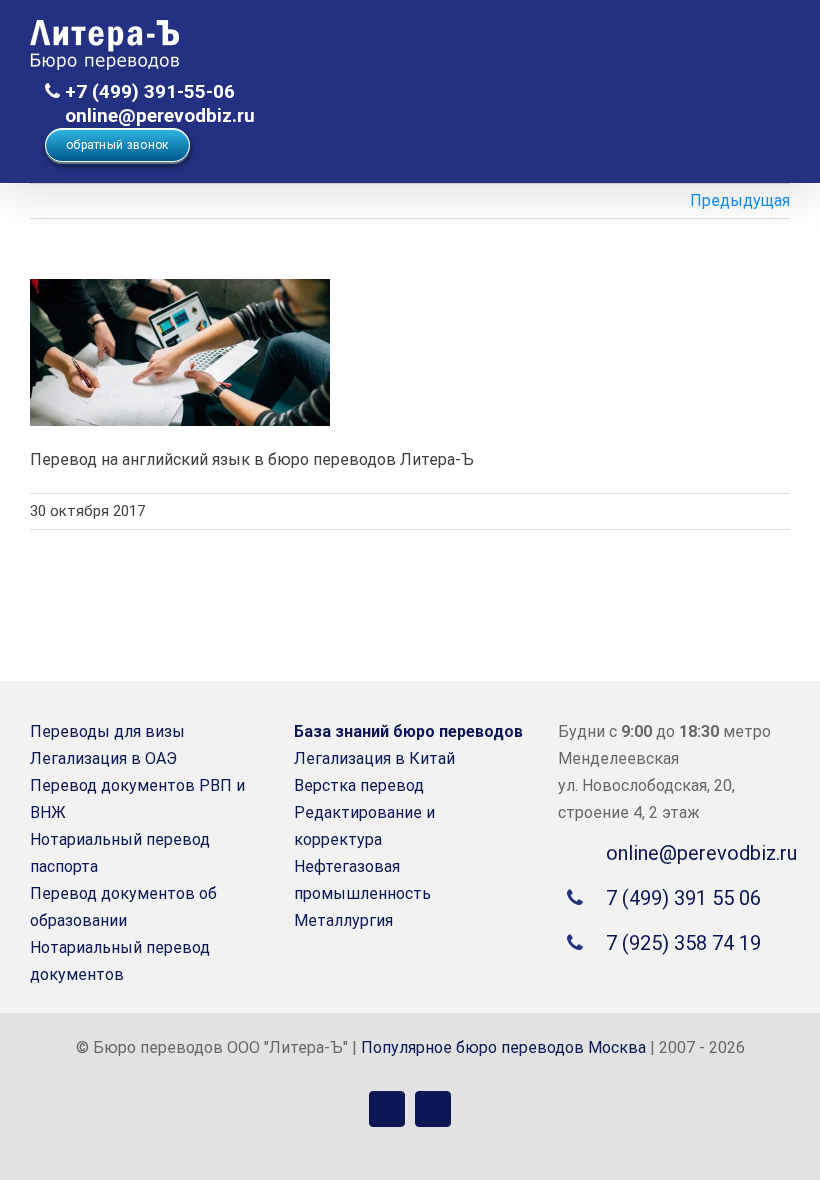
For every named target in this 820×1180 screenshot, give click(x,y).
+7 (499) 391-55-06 (147, 91)
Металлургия (343, 920)
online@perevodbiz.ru (157, 115)
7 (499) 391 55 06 (683, 898)
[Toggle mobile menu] (782, 45)
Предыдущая (740, 200)
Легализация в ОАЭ (103, 758)
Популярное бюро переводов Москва (503, 1047)
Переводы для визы (107, 731)
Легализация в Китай (374, 758)
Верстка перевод (359, 785)
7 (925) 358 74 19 (683, 943)
